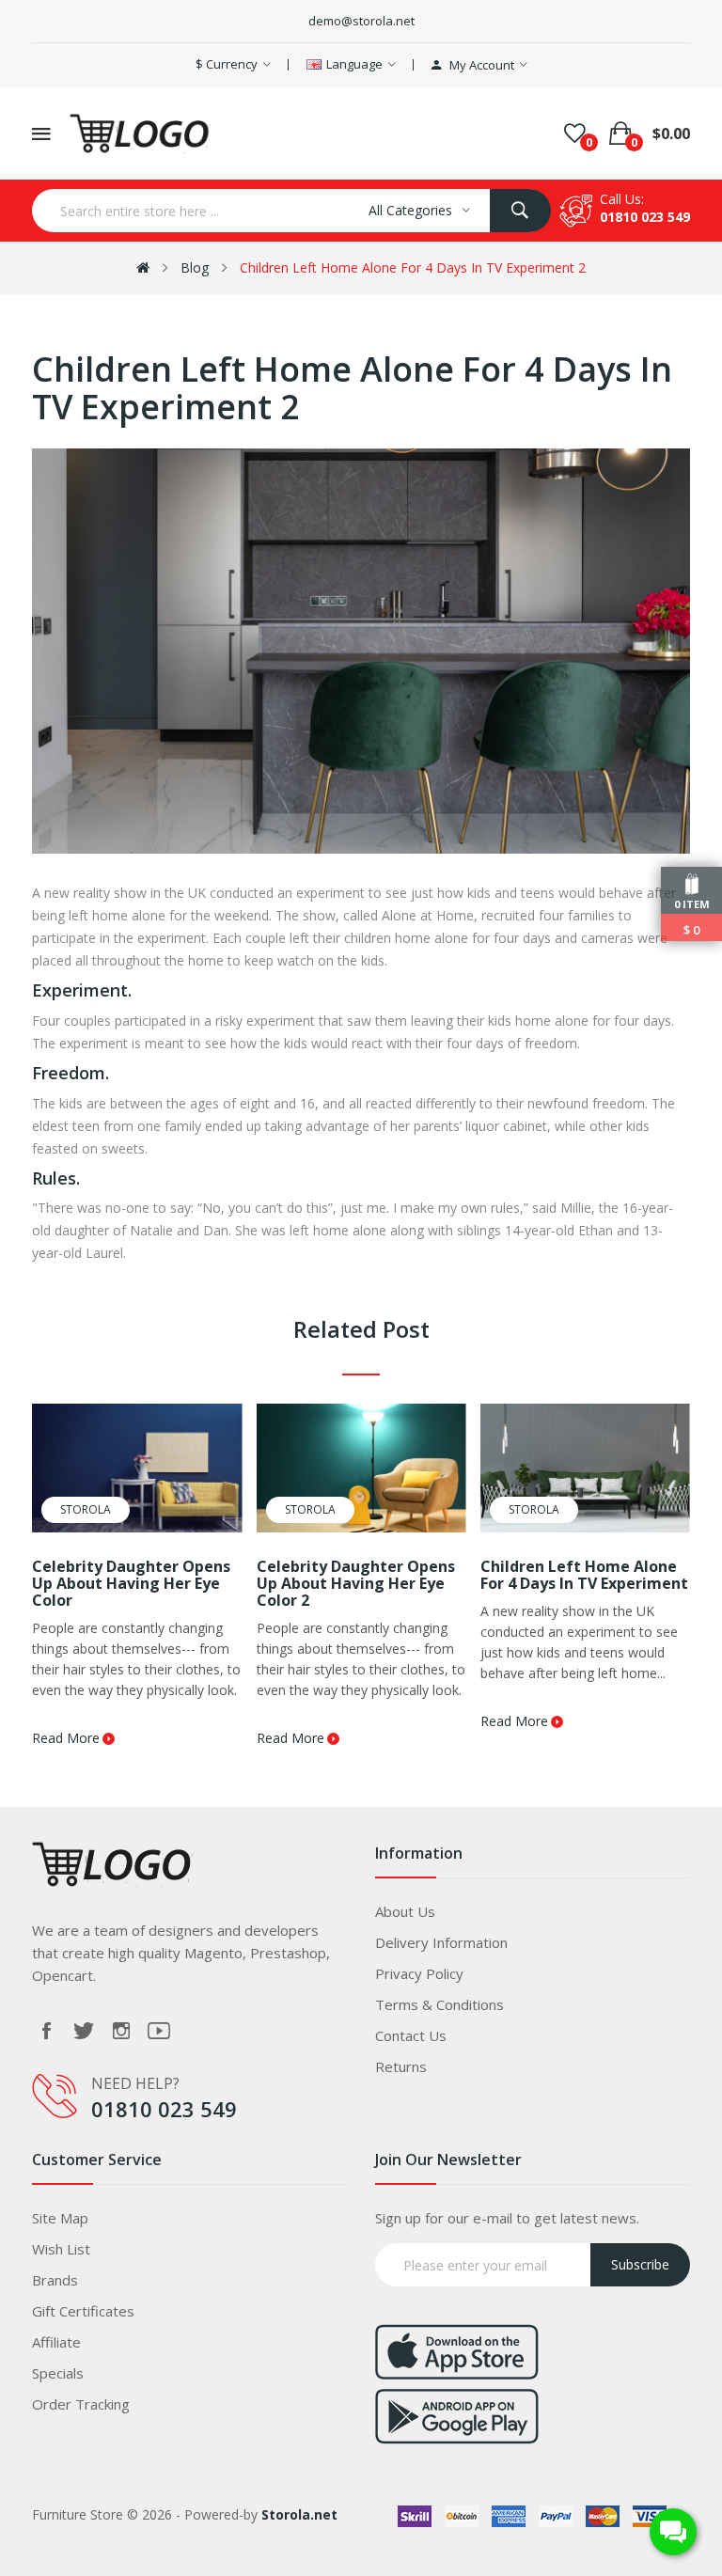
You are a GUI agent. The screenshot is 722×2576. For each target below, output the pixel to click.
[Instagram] (121, 2031)
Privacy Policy (419, 1973)
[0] (575, 134)
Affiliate (56, 2342)
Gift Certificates (83, 2311)
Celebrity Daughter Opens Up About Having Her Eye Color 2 (356, 1583)
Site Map (60, 2218)
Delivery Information (441, 1942)
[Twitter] (84, 2031)
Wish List (61, 2249)
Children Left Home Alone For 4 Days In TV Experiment (584, 1575)
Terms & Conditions (439, 2004)
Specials (58, 2373)
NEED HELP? (135, 2083)
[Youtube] (159, 2031)
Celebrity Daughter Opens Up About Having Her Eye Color (131, 1583)
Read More (66, 1738)
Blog (195, 267)
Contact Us (411, 2035)
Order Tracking (81, 2404)
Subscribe (640, 2264)
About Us (405, 1911)
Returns (401, 2066)
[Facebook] (46, 2031)
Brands (55, 2280)
